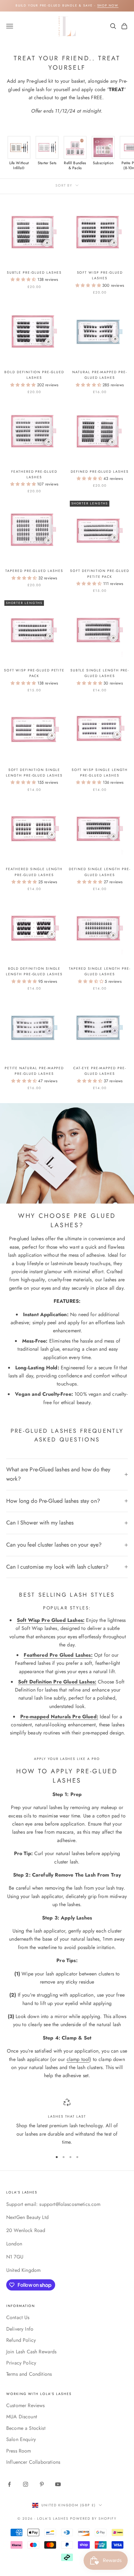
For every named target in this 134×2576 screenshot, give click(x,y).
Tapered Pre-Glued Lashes (34, 571)
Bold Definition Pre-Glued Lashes (34, 375)
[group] (19, 153)
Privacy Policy (21, 2363)
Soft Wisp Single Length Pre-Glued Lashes (100, 773)
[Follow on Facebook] (9, 2484)
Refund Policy (21, 2340)
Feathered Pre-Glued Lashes (34, 474)
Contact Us (18, 2317)
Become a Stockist (26, 2428)
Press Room (19, 2451)
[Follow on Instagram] (26, 2484)
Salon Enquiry (21, 2439)
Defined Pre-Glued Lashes (100, 471)
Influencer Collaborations (33, 2462)
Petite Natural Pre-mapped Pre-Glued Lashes (34, 1071)
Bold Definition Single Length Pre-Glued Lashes (34, 971)
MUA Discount (22, 2417)
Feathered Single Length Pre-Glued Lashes (34, 872)
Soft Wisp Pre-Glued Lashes (100, 275)
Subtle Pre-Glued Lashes (34, 272)
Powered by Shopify (93, 2518)
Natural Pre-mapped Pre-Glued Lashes (100, 375)
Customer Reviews (26, 2405)
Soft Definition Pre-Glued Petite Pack (100, 573)
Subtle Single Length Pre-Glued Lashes (100, 673)
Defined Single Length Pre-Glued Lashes (100, 872)
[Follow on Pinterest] (42, 2484)
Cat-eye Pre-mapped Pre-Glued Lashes (100, 1071)
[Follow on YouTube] (58, 2484)
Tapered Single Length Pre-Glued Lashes (100, 971)
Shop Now (108, 5)
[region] (67, 2123)
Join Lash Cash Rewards (31, 2352)
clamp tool (78, 2059)
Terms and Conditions (29, 2374)
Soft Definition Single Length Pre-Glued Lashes (34, 773)
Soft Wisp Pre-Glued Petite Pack (34, 673)
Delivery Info (20, 2329)
